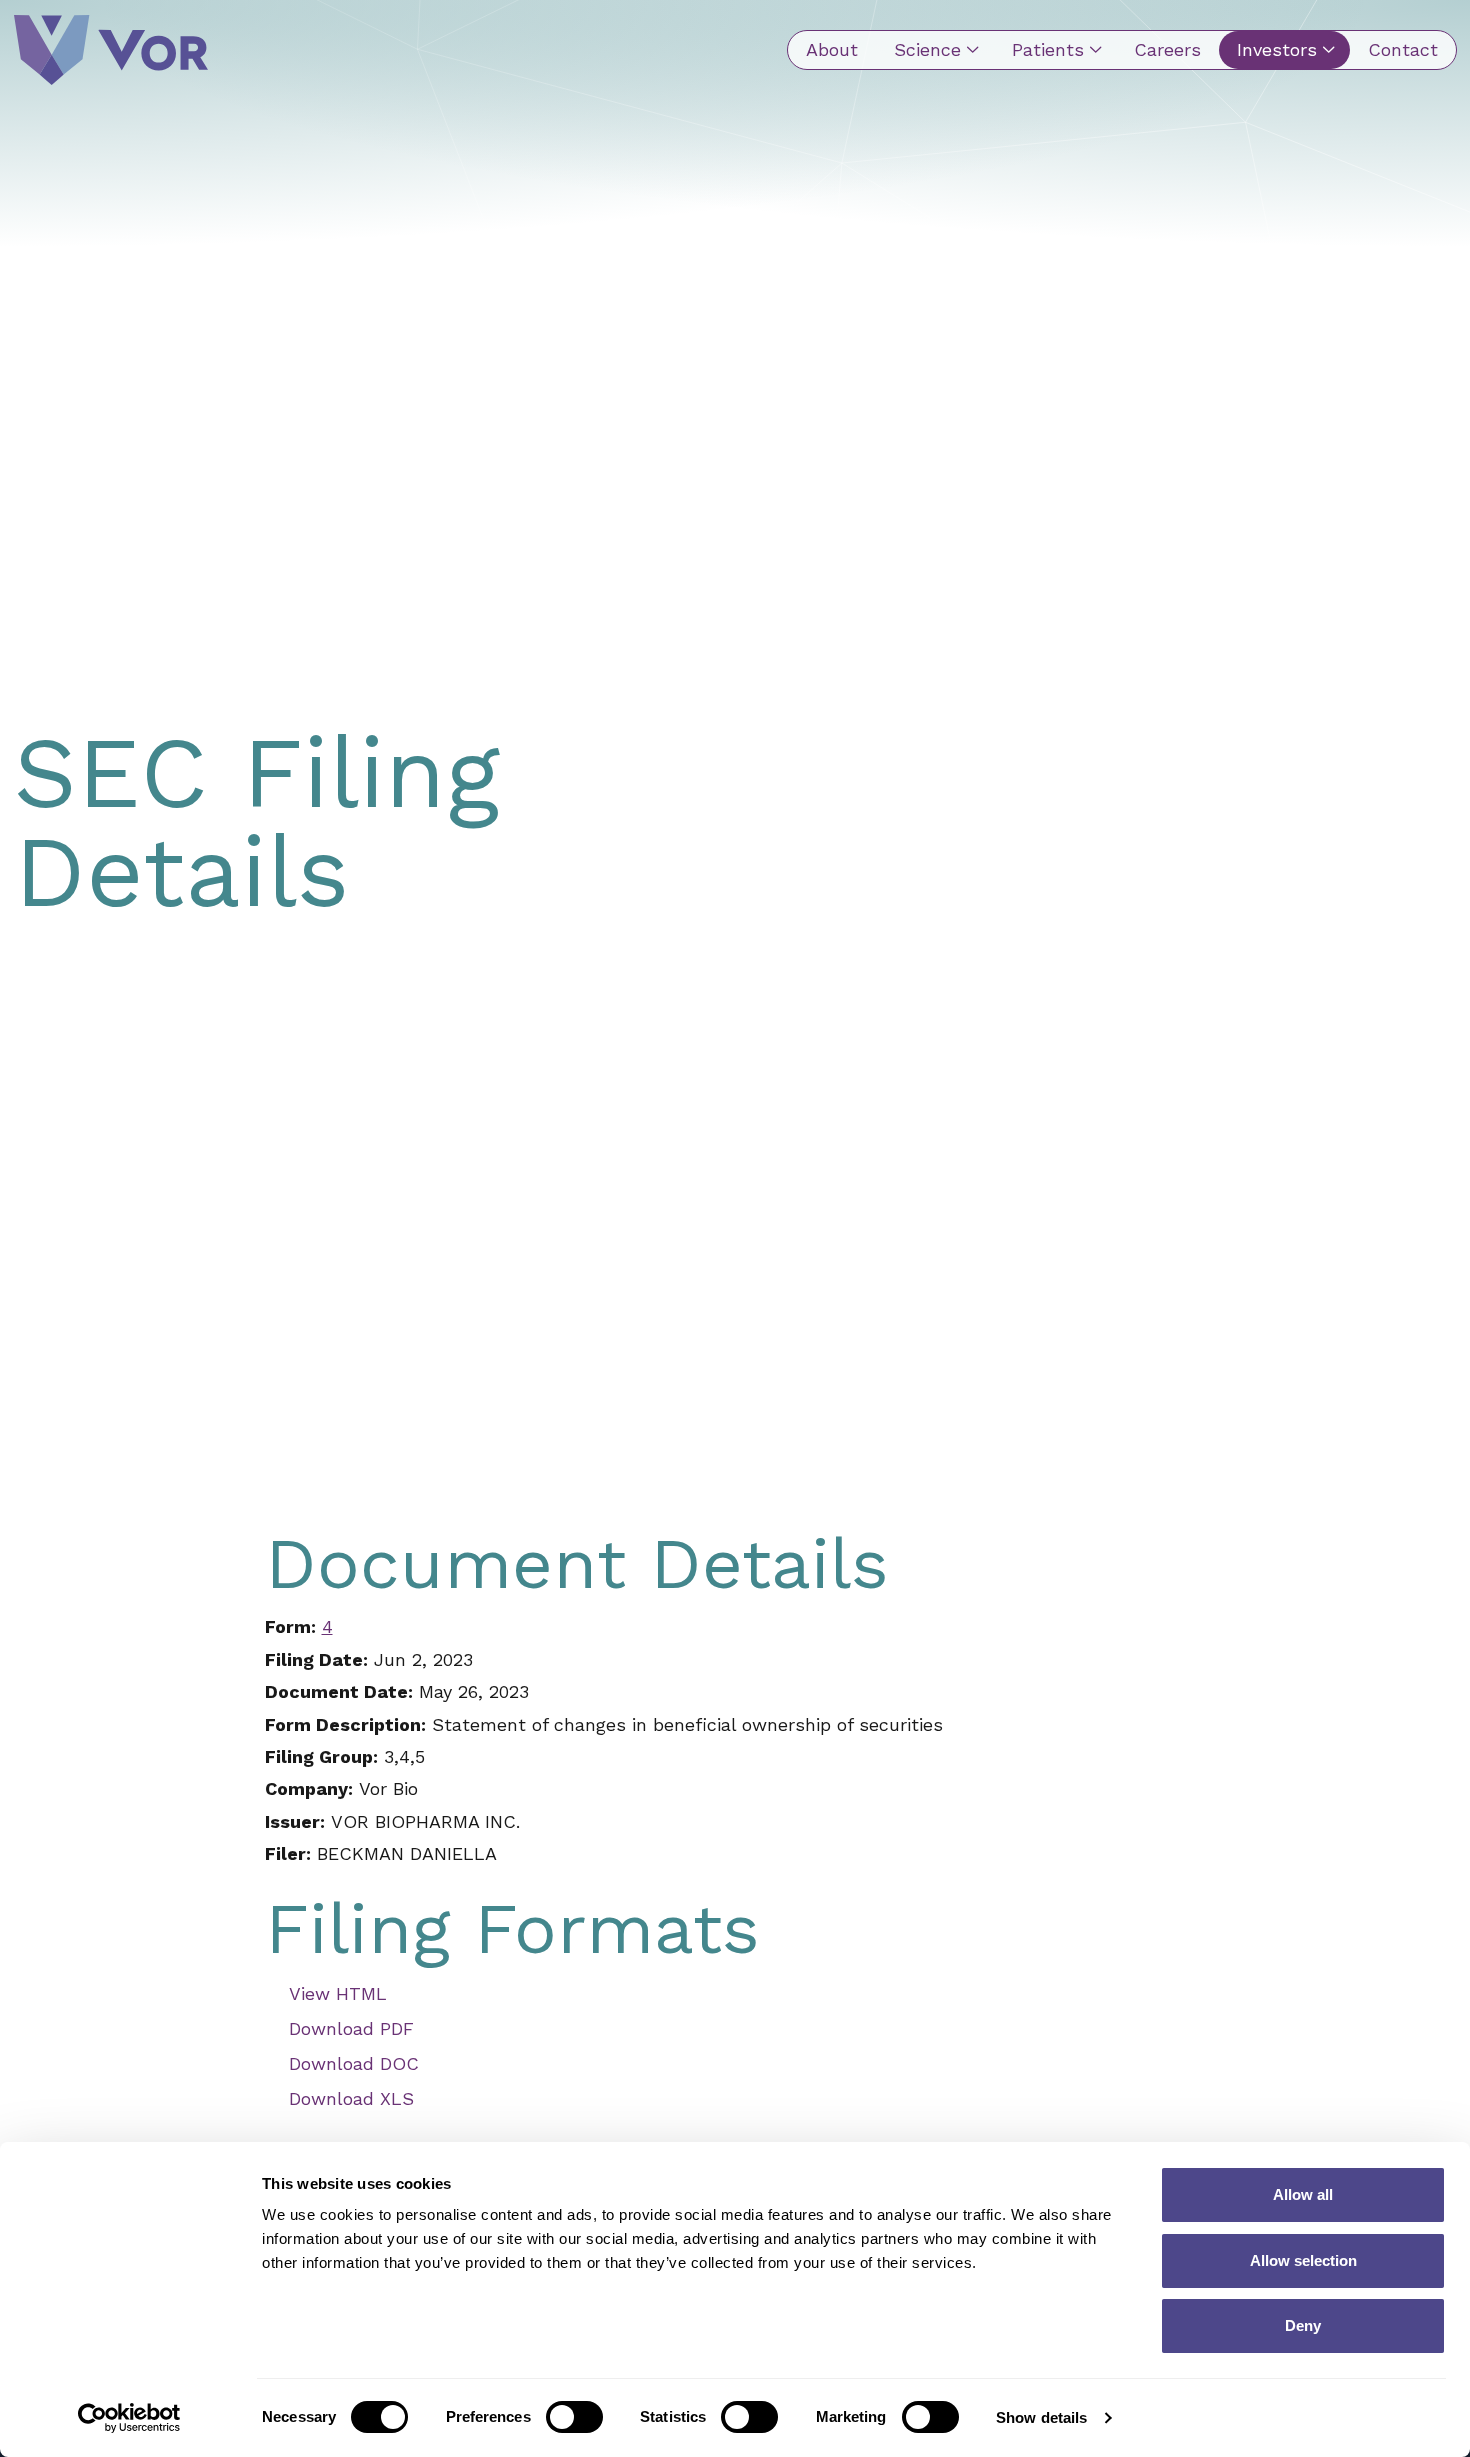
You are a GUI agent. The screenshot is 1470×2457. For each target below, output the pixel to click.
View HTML (338, 1993)
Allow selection (1303, 2260)
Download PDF (351, 2028)
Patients (1048, 49)
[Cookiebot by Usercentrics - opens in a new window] (129, 2418)
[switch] (574, 2417)
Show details (1041, 2417)
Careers (1167, 49)
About (832, 49)
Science (927, 49)
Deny (1303, 2325)
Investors (1277, 49)
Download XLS (351, 2098)
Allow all (1303, 2194)
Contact (1403, 49)
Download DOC (354, 2063)
